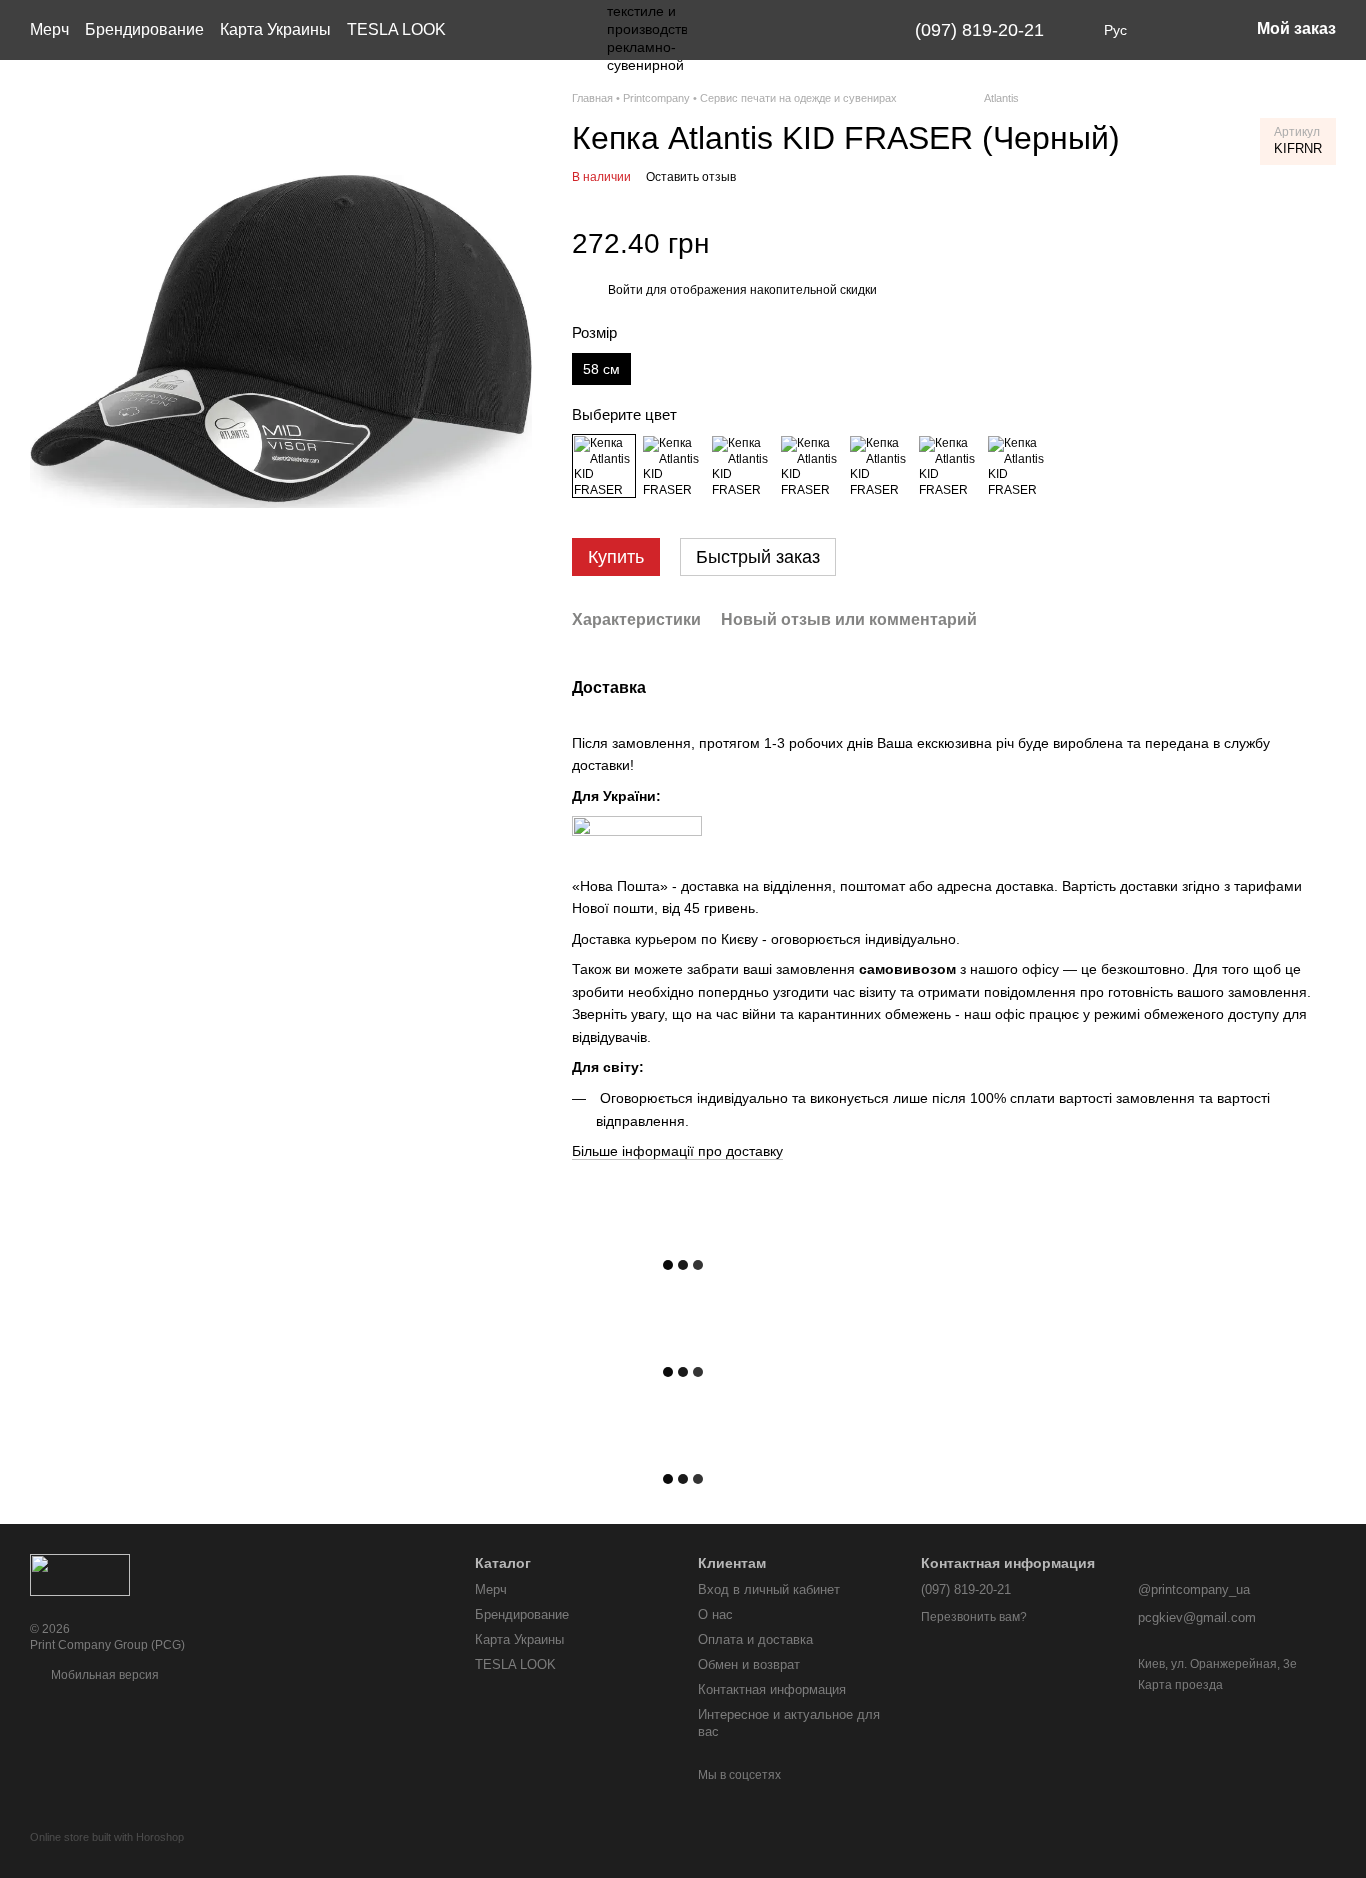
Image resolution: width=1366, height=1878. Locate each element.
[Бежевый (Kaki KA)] (742, 466)
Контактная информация (772, 1689)
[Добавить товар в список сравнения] (1318, 244)
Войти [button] (625, 290)
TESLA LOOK (396, 29)
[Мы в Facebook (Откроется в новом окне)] (787, 30)
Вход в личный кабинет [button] (769, 1589)
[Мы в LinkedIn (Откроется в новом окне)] (859, 30)
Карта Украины (275, 29)
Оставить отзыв (691, 177)
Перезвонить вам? (974, 1617)
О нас (715, 1614)
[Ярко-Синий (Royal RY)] (1018, 466)
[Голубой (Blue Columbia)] (673, 466)
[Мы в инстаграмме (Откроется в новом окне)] (811, 30)
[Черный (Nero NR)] (604, 466)
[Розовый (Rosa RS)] (880, 466)
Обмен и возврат (749, 1664)
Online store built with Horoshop (107, 1837)
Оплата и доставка (755, 1639)
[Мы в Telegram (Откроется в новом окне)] (835, 30)
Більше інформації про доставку (677, 1151)
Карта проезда (1180, 1685)
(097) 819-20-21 (979, 30)
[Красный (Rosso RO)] (949, 466)
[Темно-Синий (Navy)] (811, 466)
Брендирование (144, 29)
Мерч (49, 29)
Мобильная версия (103, 1675)
